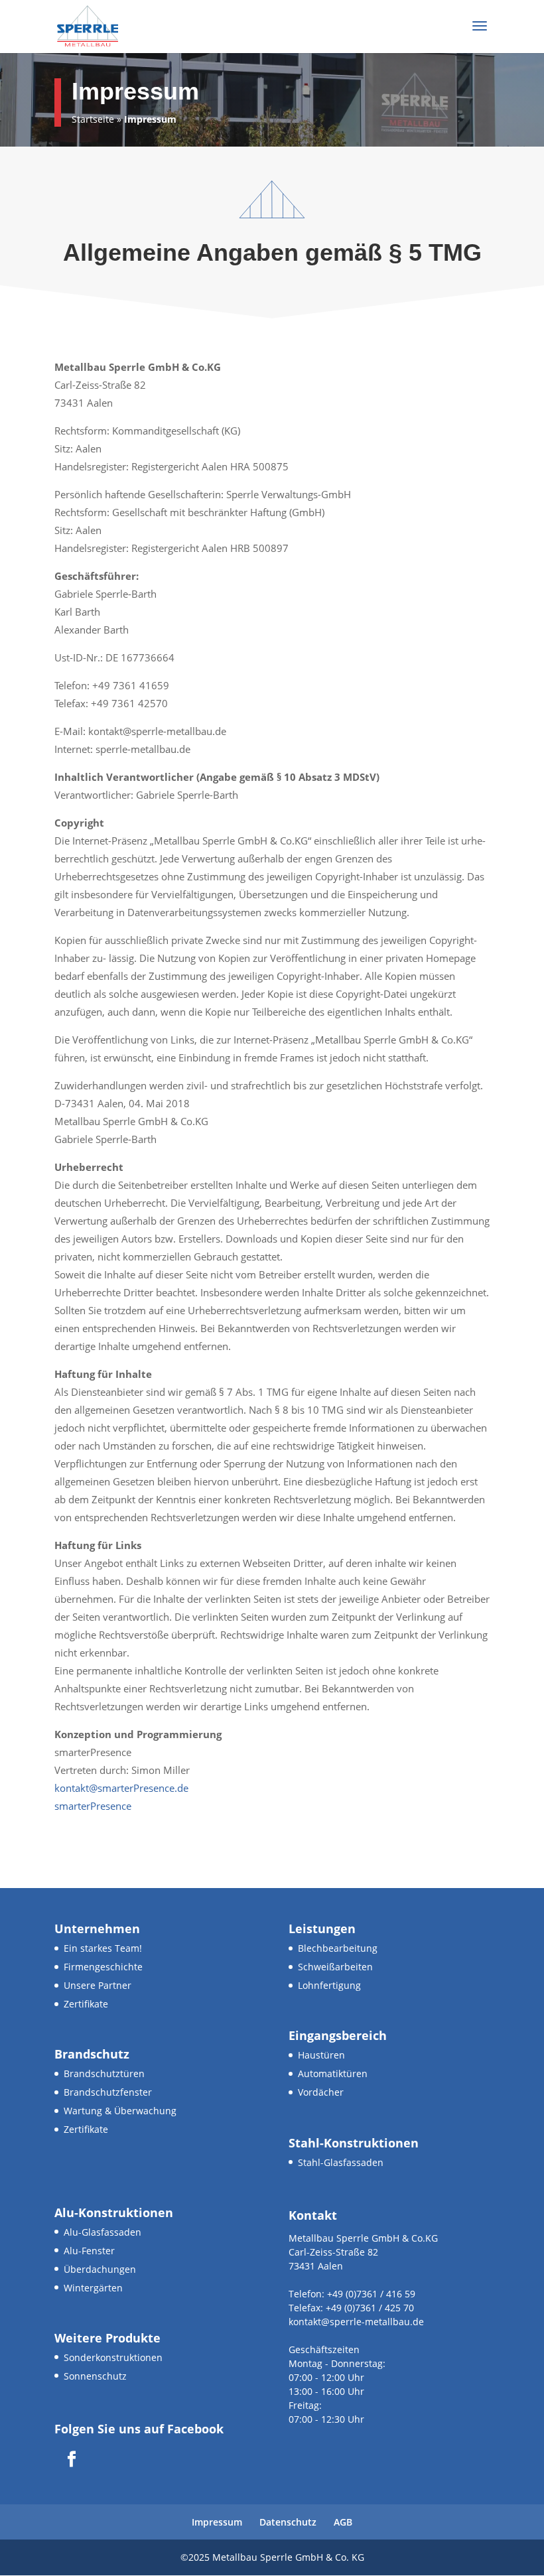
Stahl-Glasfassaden (341, 2162)
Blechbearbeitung (338, 1948)
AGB (343, 2522)
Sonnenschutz (95, 2376)
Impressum (217, 2522)
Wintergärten (93, 2288)
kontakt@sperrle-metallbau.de (356, 2322)
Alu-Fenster (89, 2251)
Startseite (93, 119)
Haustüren (321, 2055)
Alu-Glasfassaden (102, 2232)
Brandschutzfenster (108, 2092)
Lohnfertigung (329, 1985)
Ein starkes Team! (103, 1948)
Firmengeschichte (103, 1967)
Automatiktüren (333, 2073)
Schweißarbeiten (335, 1967)
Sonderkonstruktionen (113, 2357)
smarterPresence (93, 1806)
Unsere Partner (98, 1985)
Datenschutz (288, 2522)
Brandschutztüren (104, 2073)
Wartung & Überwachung (120, 2111)
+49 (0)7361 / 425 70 (369, 2308)
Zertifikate (86, 2004)
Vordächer (321, 2092)
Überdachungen (100, 2269)
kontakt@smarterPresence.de (121, 1788)
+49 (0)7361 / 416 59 (370, 2294)
